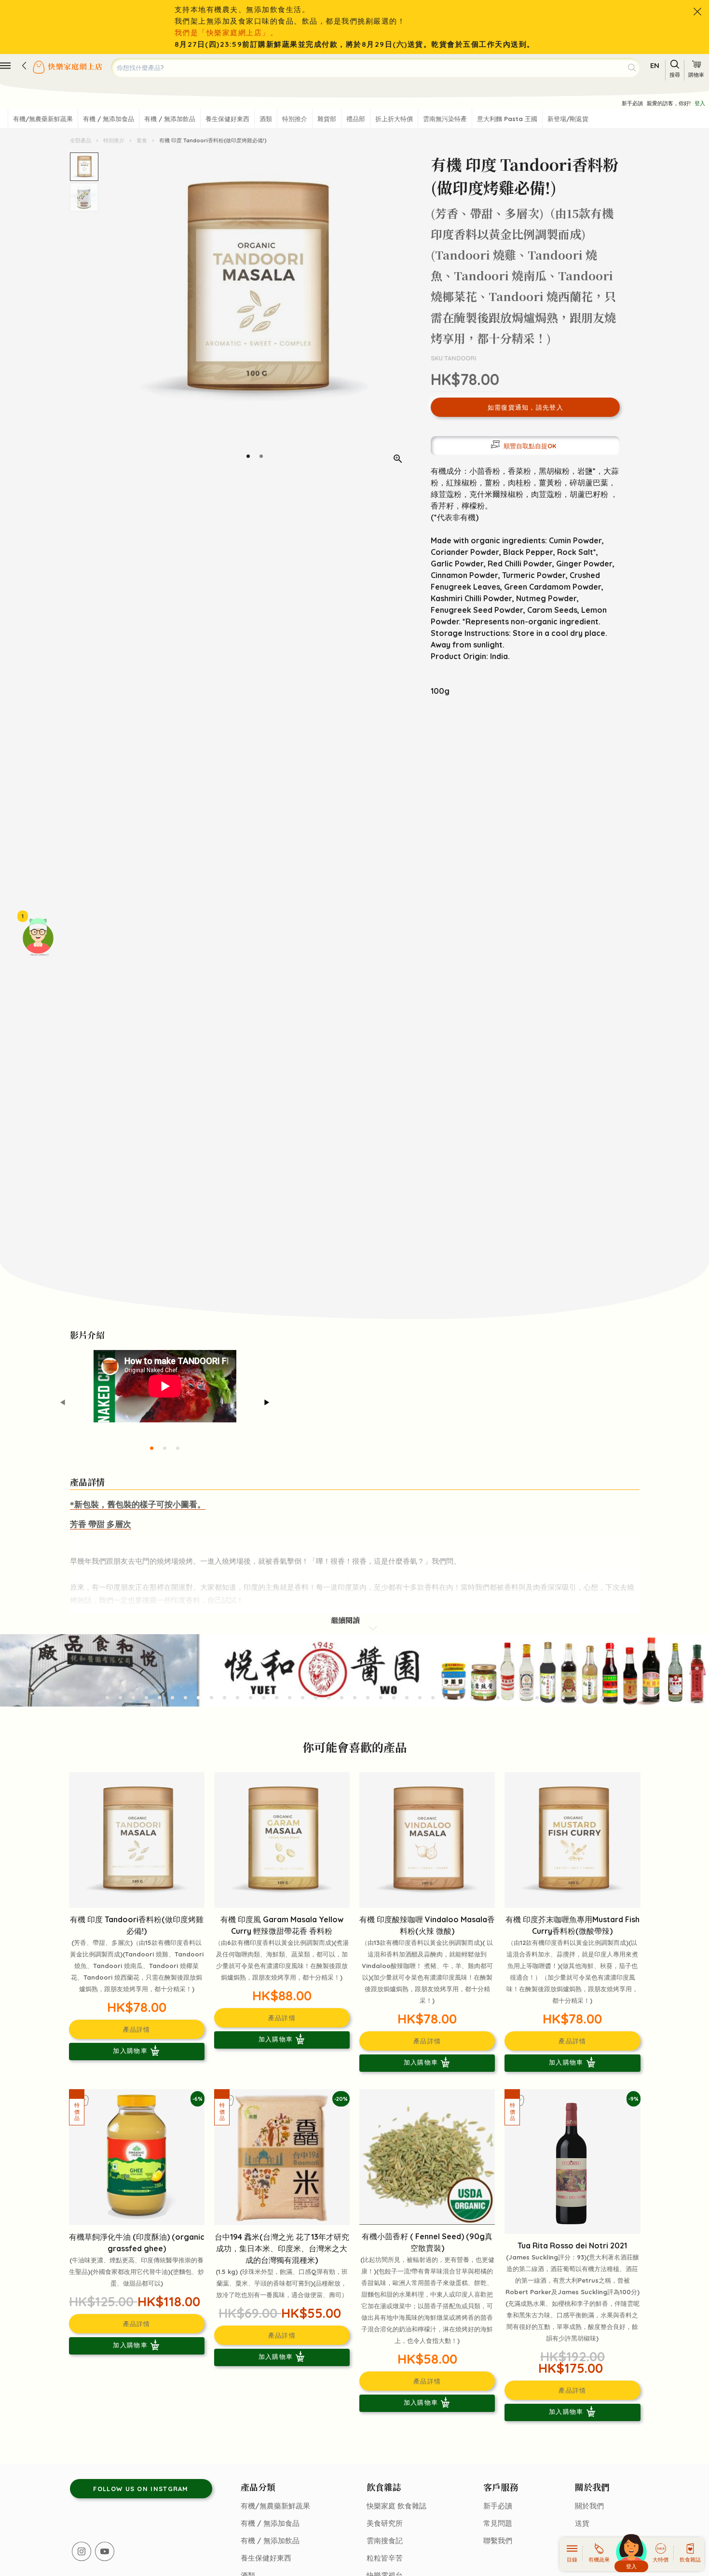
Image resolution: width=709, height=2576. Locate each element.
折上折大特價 (394, 119)
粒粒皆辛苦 (385, 2558)
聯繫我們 (498, 2541)
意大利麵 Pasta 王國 (507, 119)
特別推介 (295, 119)
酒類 (266, 119)
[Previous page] (108, 312)
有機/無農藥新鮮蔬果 (43, 119)
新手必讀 (632, 103)
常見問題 (498, 2523)
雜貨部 (327, 119)
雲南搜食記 (385, 2541)
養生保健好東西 (227, 119)
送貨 (582, 2523)
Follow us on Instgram (141, 2489)
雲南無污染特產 (445, 119)
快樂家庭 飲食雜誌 (396, 2506)
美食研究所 (385, 2523)
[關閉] (697, 12)
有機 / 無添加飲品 (170, 119)
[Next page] (402, 312)
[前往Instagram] (82, 2551)
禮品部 (356, 119)
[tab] (248, 456)
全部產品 (81, 140)
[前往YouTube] (105, 2551)
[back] (24, 66)
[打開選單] (5, 66)
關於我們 (589, 2506)
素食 (142, 140)
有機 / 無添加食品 (109, 119)
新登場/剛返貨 (568, 119)
